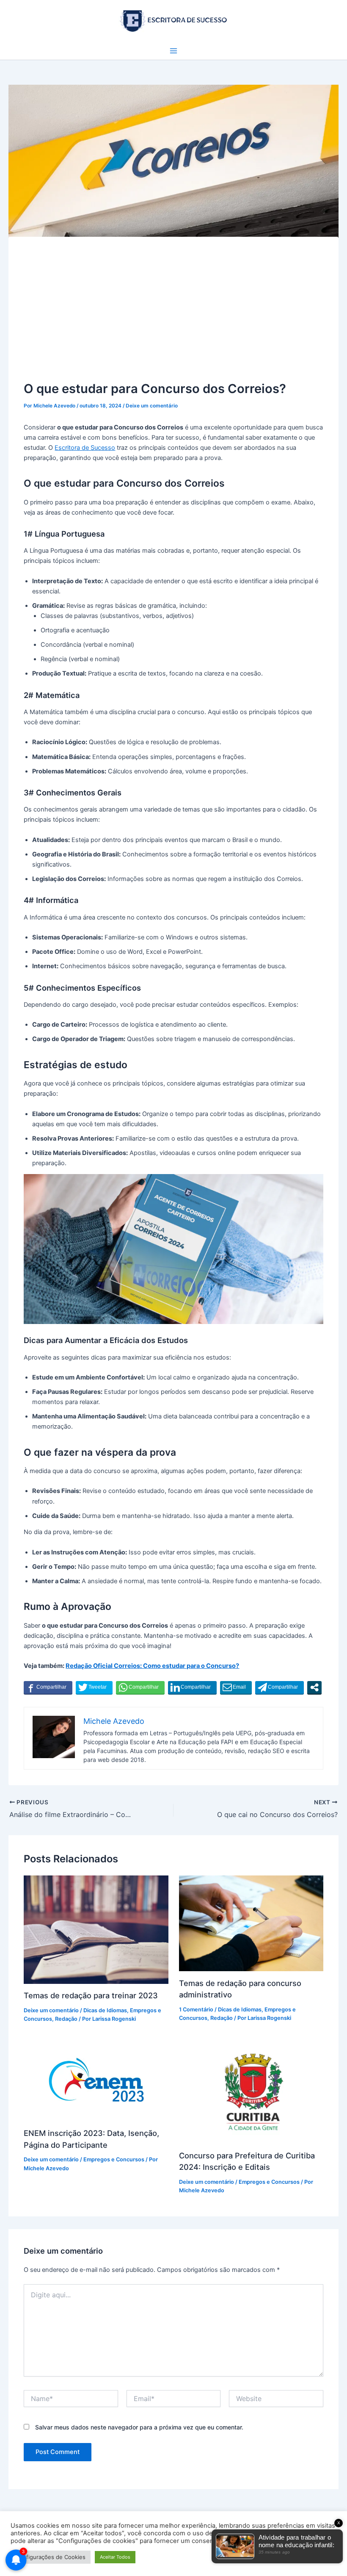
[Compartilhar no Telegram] (280, 1687)
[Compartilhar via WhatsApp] (140, 1687)
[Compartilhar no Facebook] (48, 1687)
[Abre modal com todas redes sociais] (314, 1687)
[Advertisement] (174, 316)
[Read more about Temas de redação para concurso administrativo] (251, 1923)
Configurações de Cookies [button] (51, 2557)
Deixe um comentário (152, 406)
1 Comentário (196, 2010)
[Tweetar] (94, 1687)
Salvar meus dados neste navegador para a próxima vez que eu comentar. (139, 2427)
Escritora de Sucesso (85, 448)
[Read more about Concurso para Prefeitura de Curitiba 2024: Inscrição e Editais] (251, 2091)
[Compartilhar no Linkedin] (192, 1687)
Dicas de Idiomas (105, 2010)
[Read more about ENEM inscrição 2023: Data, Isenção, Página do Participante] (96, 2080)
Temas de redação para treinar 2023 (91, 1995)
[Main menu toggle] (173, 51)
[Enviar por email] (236, 1687)
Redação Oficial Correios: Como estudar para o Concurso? (152, 1666)
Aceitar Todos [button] (115, 2557)
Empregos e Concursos (114, 2159)
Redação (66, 2019)
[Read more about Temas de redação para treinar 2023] (96, 1929)
